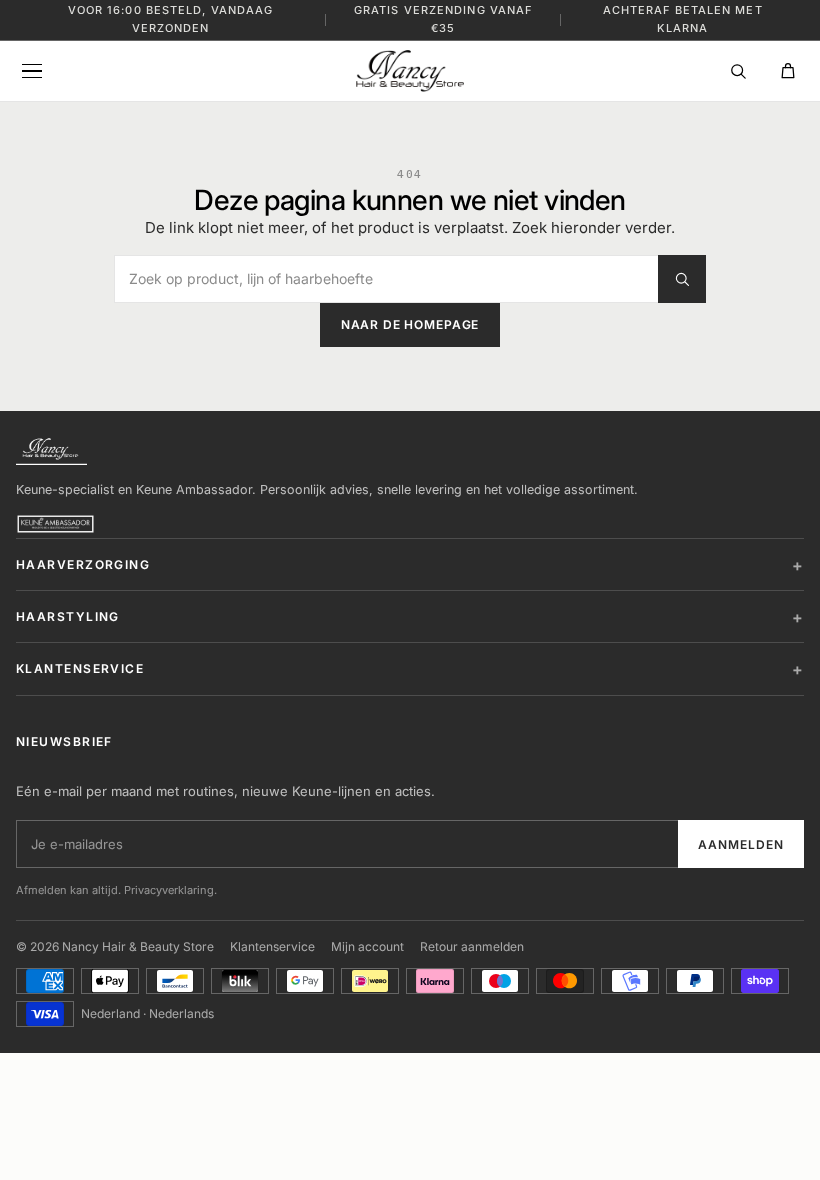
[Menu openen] (32, 71)
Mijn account (367, 946)
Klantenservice (80, 668)
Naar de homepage (410, 324)
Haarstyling (68, 616)
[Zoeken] (738, 71)
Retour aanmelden (472, 946)
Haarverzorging (83, 564)
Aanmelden (741, 844)
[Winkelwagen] (788, 71)
